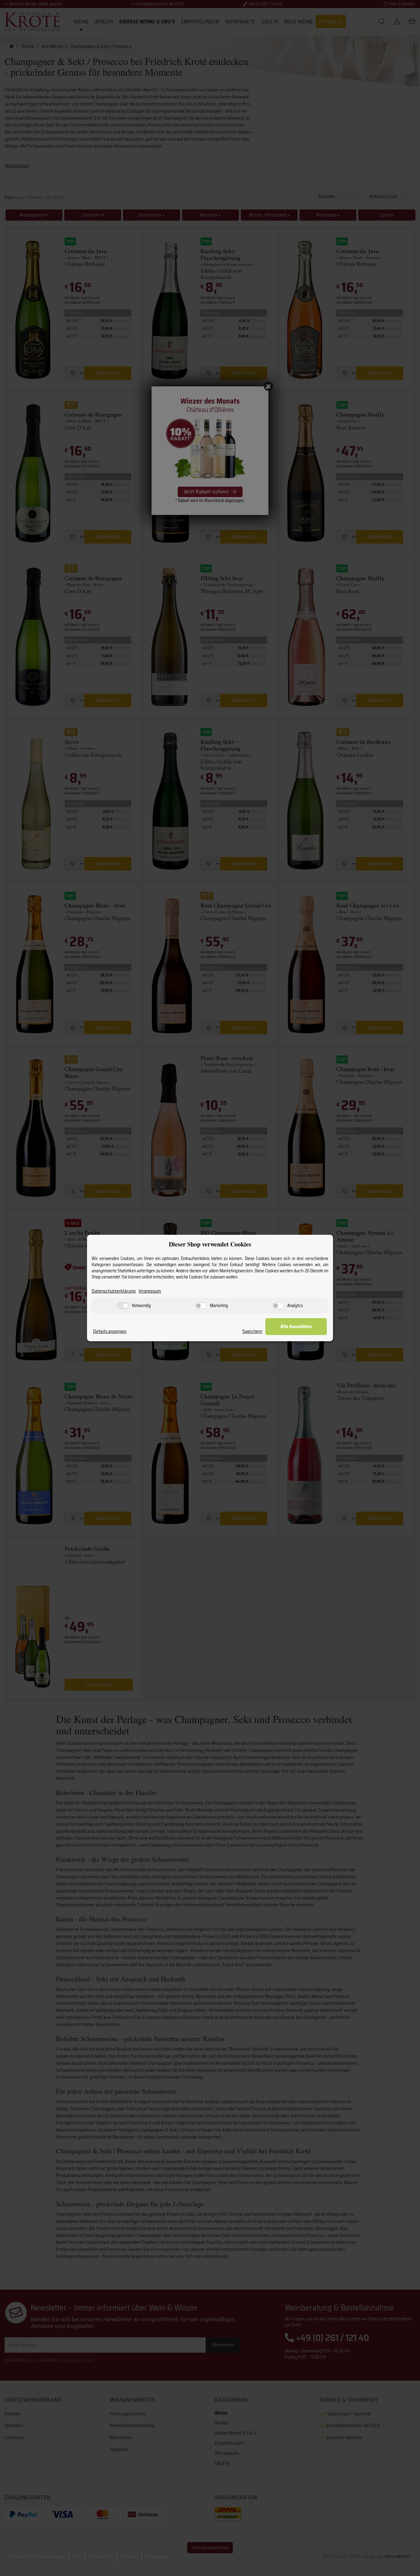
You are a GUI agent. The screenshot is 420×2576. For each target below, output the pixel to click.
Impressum (150, 1291)
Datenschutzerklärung (114, 1291)
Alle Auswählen (296, 1326)
